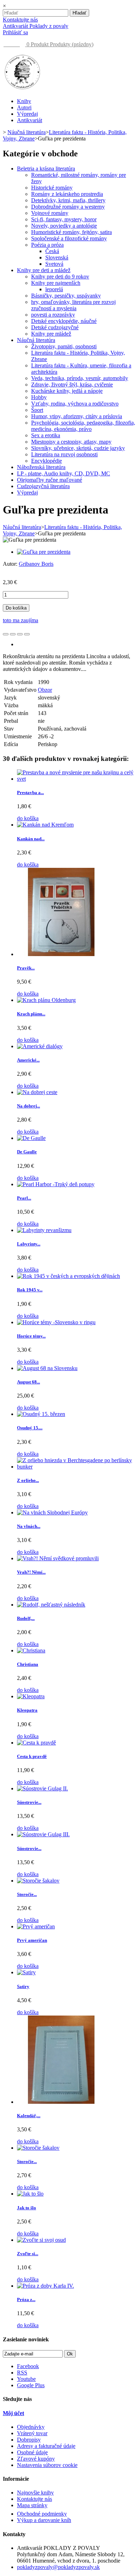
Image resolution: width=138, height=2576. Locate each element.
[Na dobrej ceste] (37, 1092)
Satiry (23, 1986)
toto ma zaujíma (21, 620)
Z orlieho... (28, 1480)
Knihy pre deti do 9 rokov (60, 277)
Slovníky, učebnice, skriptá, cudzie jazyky (78, 448)
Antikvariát (30, 120)
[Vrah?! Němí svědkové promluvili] (58, 1558)
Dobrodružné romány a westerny (68, 207)
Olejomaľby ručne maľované (50, 480)
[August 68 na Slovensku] (47, 1368)
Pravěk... (26, 968)
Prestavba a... (30, 792)
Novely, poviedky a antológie (64, 226)
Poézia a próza (47, 245)
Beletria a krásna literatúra (46, 169)
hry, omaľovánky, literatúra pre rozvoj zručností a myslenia (73, 305)
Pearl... (24, 1198)
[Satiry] (26, 1972)
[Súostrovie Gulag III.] (43, 1834)
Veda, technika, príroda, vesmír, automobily (80, 378)
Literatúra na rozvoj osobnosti (64, 454)
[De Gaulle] (31, 1138)
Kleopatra (27, 1710)
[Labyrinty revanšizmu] (44, 1230)
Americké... (28, 1060)
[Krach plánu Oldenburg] (46, 1000)
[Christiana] (31, 1650)
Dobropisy (29, 2440)
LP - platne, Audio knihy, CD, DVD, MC (64, 473)
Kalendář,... (29, 2116)
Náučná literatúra (36, 340)
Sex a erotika (46, 435)
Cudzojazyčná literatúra (43, 486)
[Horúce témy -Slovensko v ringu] (56, 1322)
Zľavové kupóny (36, 2459)
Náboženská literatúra (41, 467)
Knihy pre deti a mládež (44, 270)
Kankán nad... (31, 839)
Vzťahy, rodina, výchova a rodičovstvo (75, 404)
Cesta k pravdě (32, 1756)
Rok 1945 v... (30, 1290)
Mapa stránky (32, 2505)
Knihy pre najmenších (56, 283)
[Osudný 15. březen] (41, 1414)
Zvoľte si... (28, 2254)
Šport (37, 410)
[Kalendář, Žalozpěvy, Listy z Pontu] (61, 2102)
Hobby (39, 397)
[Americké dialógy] (40, 1046)
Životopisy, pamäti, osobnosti (64, 346)
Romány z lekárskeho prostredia (67, 194)
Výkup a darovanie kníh (44, 2520)
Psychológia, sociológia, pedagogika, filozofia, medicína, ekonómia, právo (83, 426)
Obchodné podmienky (42, 2514)
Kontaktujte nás (20, 20)
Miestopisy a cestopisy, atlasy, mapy (71, 442)
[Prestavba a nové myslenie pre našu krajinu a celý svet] (76, 779)
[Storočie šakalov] (38, 1881)
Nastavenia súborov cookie (47, 2465)
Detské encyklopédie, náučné (64, 321)
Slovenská (57, 257)
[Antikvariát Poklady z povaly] (22, 89)
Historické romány (52, 188)
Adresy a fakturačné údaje (46, 2446)
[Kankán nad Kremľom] (45, 825)
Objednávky (31, 2427)
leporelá (54, 289)
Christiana (28, 1664)
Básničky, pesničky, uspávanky (66, 296)
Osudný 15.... (30, 1428)
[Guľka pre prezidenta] (44, 552)
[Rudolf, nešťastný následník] (51, 1605)
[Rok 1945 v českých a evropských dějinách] (68, 1276)
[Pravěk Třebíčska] (61, 954)
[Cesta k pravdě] (36, 1743)
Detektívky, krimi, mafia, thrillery (68, 200)
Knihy (24, 101)
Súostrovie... (29, 1802)
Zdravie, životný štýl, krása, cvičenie (72, 385)
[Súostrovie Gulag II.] (42, 1788)
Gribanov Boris (36, 564)
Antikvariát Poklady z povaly (36, 26)
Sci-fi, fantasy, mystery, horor (64, 219)
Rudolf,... (26, 1618)
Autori (24, 107)
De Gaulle (27, 1152)
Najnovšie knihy (35, 2493)
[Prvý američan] (36, 1926)
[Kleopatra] (31, 1696)
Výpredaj (27, 114)
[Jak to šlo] (30, 2194)
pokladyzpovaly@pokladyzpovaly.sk (58, 2567)
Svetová (54, 264)
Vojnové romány (50, 213)
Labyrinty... (29, 1244)
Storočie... (27, 1894)
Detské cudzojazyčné (55, 327)
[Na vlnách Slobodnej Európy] (52, 1512)
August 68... (28, 1382)
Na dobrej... (28, 1106)
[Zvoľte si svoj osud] (41, 2240)
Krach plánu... (31, 1014)
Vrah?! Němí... (31, 1572)
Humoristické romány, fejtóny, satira (71, 232)
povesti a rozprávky (53, 315)
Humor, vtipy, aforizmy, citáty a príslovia (77, 416)
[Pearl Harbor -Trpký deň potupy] (56, 1184)
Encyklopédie (47, 461)
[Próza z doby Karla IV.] (45, 2286)
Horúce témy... (31, 1336)
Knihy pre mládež (51, 334)
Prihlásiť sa (15, 32)
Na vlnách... (29, 1526)
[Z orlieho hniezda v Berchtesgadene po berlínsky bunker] (76, 1467)
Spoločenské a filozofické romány (69, 238)
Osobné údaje (32, 2452)
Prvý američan (32, 1940)
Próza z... (26, 2299)
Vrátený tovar (32, 2433)
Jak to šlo (27, 2208)
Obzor (45, 690)
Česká (52, 251)
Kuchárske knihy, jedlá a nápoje (67, 391)
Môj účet (13, 2413)
